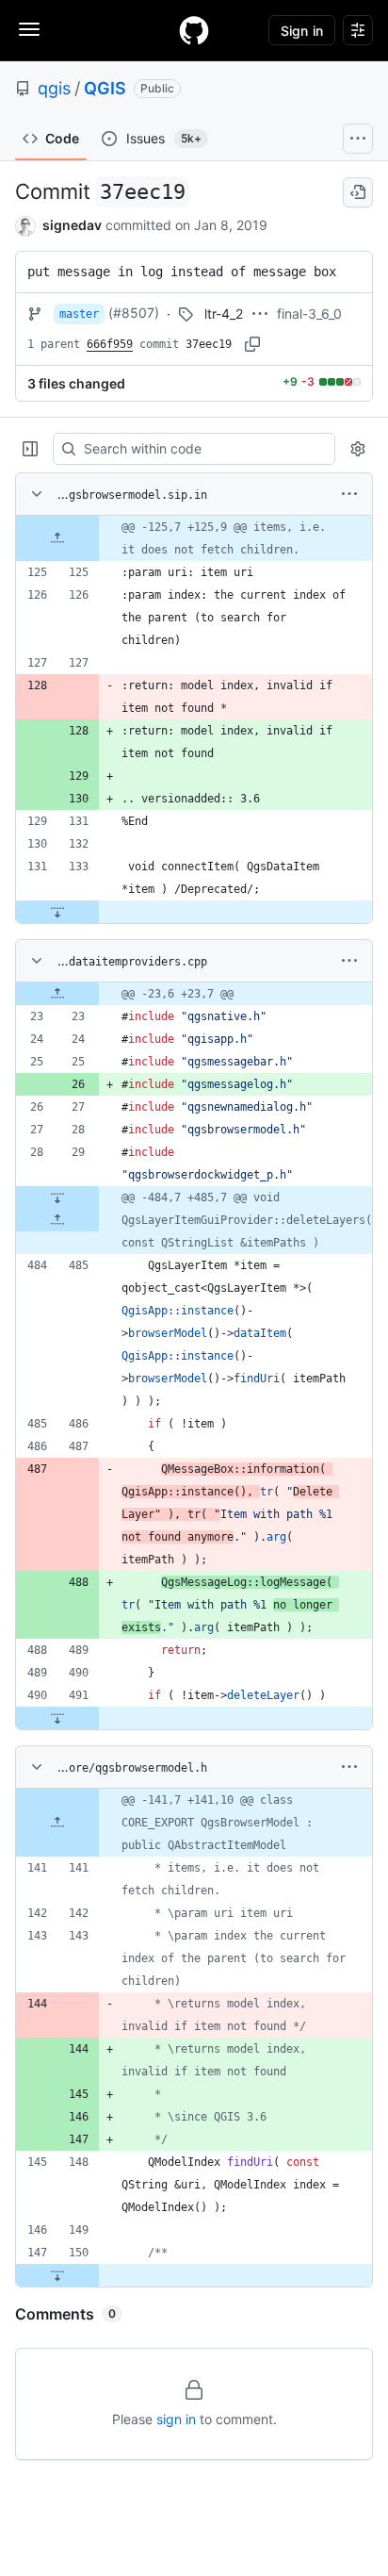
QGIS (105, 88)
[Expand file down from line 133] (57, 912)
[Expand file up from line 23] (57, 994)
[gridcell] (194, 538)
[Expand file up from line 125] (57, 538)
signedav (72, 225)
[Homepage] (194, 30)
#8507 (134, 313)
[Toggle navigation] (29, 29)
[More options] (349, 494)
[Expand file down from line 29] (57, 1197)
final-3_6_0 (309, 314)
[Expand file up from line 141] (57, 1823)
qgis (54, 88)
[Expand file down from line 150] (57, 2275)
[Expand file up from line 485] (57, 1220)
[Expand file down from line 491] (57, 1718)
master (79, 314)
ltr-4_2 (224, 314)
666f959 (110, 344)
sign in (176, 2419)
